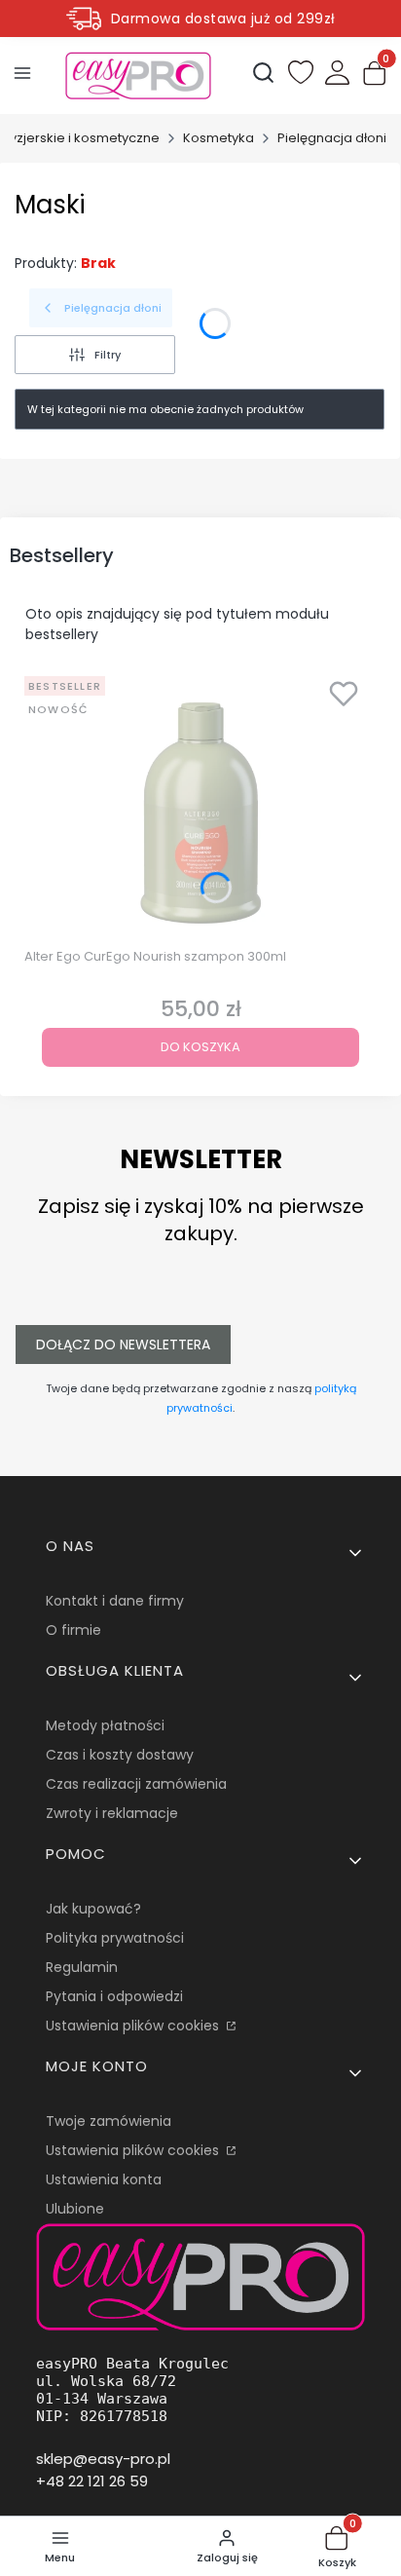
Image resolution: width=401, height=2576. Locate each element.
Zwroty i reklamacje (112, 1813)
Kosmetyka (219, 138)
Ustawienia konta (104, 2179)
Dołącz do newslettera (123, 1345)
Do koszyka (200, 1047)
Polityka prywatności (115, 1938)
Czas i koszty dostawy (120, 1755)
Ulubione (75, 2209)
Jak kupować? (93, 1909)
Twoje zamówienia (109, 2121)
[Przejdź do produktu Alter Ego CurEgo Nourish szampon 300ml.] (200, 805)
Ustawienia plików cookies (134, 2026)
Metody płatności (105, 1725)
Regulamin (82, 1967)
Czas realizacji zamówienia (136, 1784)
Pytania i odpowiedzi (114, 1996)
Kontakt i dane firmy (115, 1601)
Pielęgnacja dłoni (332, 138)
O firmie (73, 1630)
